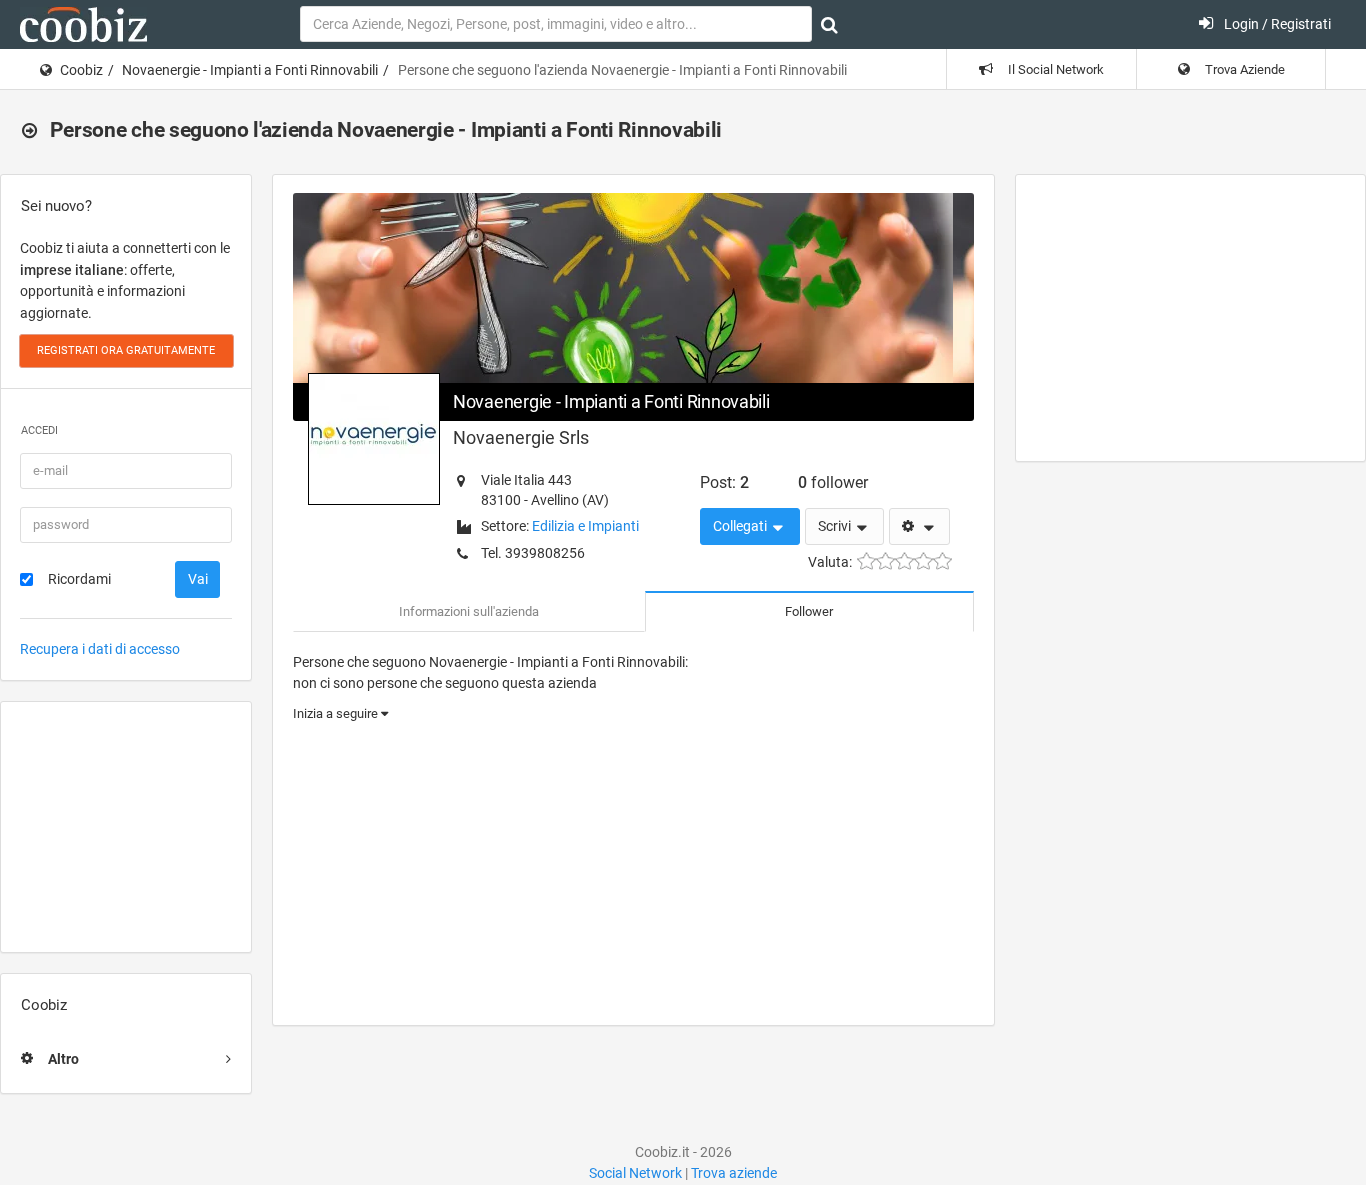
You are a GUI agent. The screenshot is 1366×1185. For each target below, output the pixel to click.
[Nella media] (904, 561)
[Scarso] (885, 561)
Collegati (741, 526)
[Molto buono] (923, 561)
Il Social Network (1054, 69)
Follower (809, 611)
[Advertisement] (126, 827)
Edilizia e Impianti (585, 526)
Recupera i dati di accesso (100, 649)
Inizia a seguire (337, 713)
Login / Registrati (1276, 24)
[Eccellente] (942, 561)
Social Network (635, 1173)
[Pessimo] (866, 561)
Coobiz (81, 70)
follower (833, 482)
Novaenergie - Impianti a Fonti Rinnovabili (250, 70)
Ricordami (79, 579)
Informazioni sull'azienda (469, 611)
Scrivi (836, 526)
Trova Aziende (1243, 69)
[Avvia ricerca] (829, 25)
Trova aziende (734, 1173)
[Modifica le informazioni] (919, 527)
